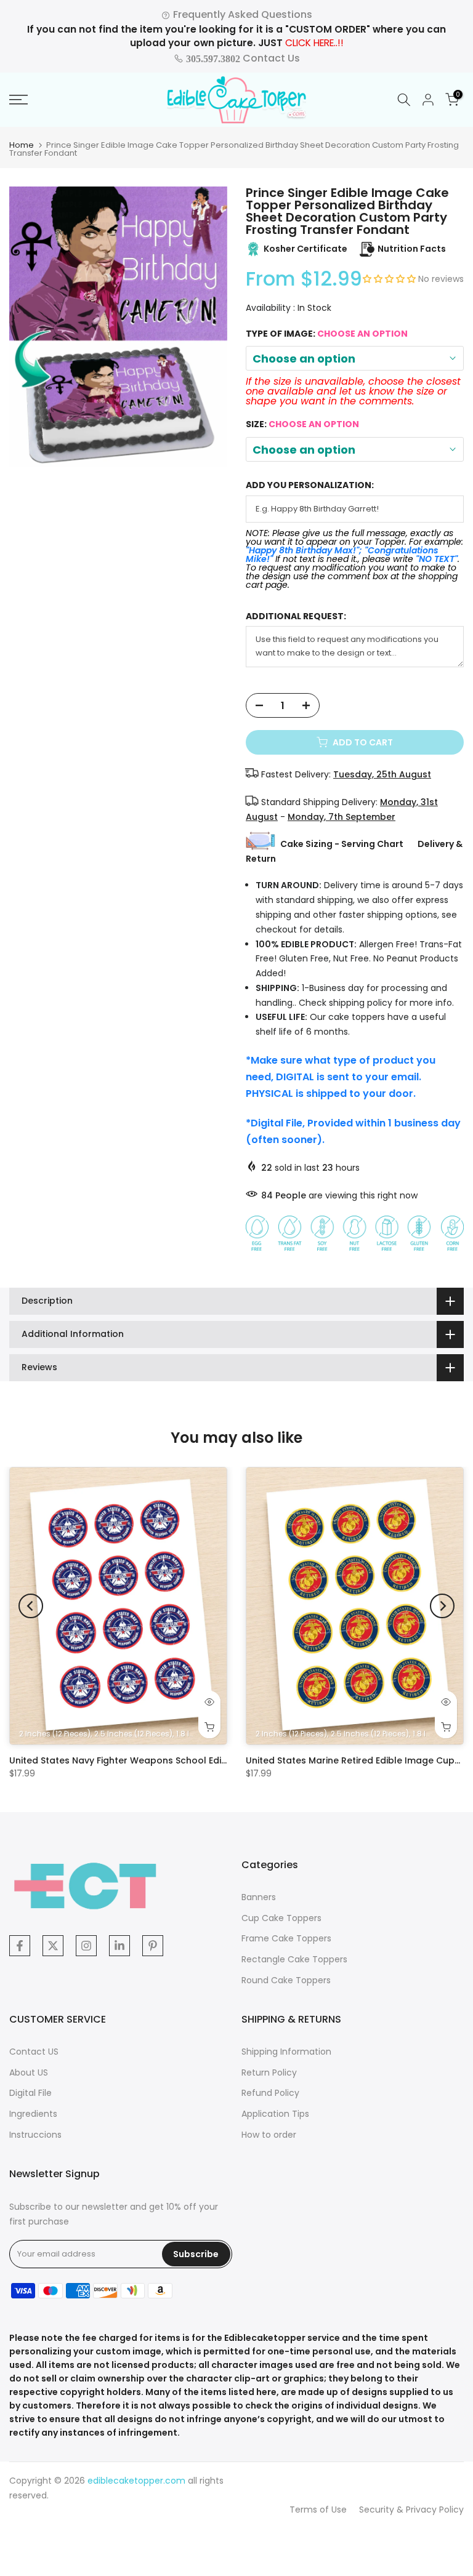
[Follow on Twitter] (53, 1946)
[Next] (442, 1606)
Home (22, 145)
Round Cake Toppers (286, 1980)
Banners (259, 1897)
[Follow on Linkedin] (119, 1946)
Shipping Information (286, 2052)
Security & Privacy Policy (411, 2510)
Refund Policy (270, 2093)
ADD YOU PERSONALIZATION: (310, 485)
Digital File (30, 2093)
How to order (269, 2135)
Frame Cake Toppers (286, 1938)
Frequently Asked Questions (241, 14)
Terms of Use (318, 2510)
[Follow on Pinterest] (153, 1946)
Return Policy (269, 2072)
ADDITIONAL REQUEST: (296, 616)
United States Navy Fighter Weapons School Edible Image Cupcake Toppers (180, 1760)
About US (29, 2072)
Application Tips (275, 2114)
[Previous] (31, 1606)
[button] (390, 279)
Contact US (34, 2052)
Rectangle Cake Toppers (294, 1959)
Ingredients (33, 2114)
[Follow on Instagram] (86, 1946)
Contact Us (242, 58)
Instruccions (35, 2135)
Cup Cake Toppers (281, 1918)
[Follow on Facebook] (20, 1946)
